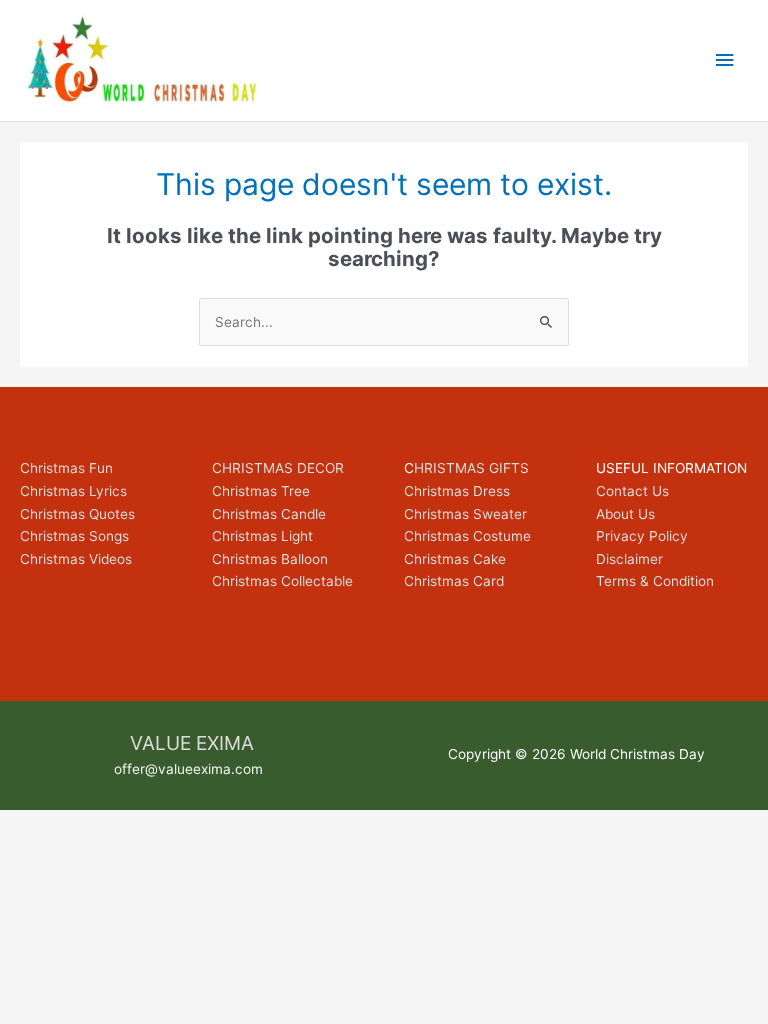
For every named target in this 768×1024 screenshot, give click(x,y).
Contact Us (632, 491)
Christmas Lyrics (73, 491)
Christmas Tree (261, 491)
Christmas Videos (76, 559)
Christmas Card (454, 581)
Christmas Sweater (465, 514)
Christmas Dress (457, 491)
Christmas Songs (74, 536)
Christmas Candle (269, 514)
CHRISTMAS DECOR (278, 468)
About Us (625, 514)
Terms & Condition (655, 581)
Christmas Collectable (282, 581)
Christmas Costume (467, 536)
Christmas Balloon (270, 559)
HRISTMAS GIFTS (471, 468)
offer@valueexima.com (188, 769)
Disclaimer (629, 559)
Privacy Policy (642, 536)
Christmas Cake (455, 559)
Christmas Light (262, 536)
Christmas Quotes (77, 514)
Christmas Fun (66, 468)
